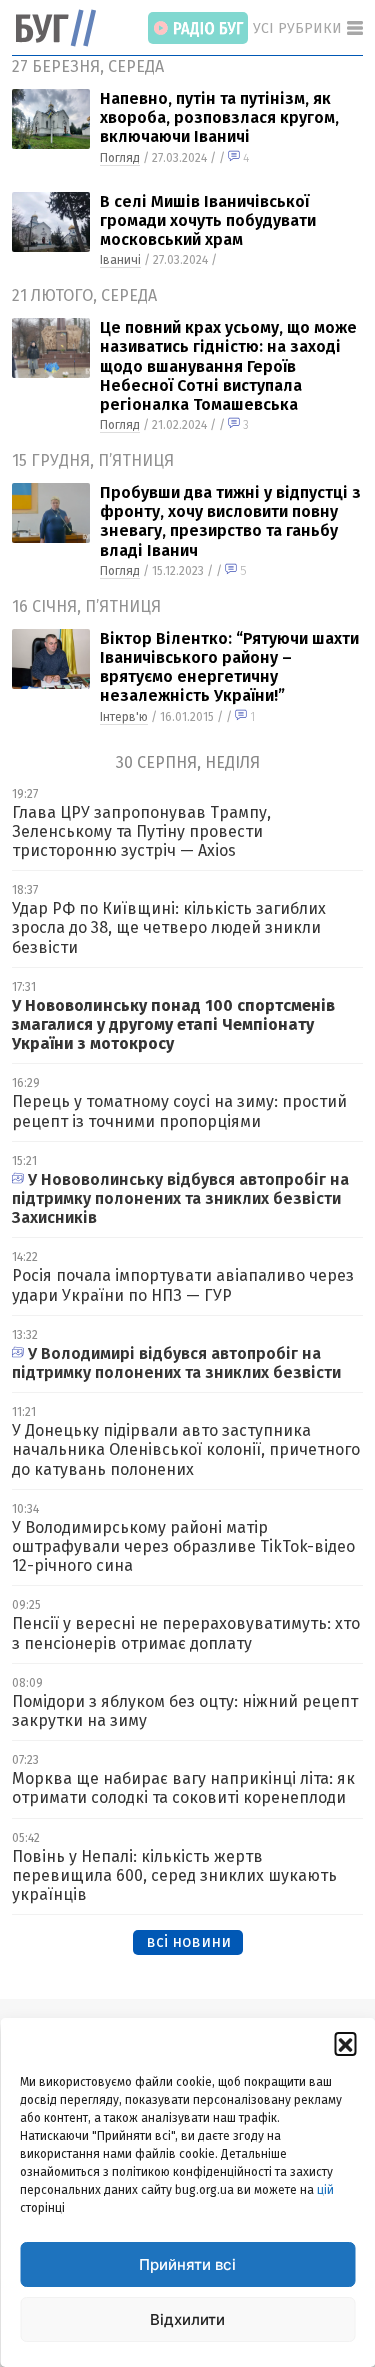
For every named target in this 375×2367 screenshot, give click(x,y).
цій (325, 2190)
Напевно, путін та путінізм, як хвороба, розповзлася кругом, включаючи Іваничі (219, 117)
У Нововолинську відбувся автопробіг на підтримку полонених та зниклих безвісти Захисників (180, 1198)
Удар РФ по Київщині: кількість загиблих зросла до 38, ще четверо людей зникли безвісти (169, 927)
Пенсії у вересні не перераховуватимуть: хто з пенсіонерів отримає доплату (186, 1633)
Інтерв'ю (124, 717)
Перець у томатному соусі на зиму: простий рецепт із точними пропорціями (179, 1111)
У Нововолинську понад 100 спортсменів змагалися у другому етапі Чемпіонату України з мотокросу (173, 1024)
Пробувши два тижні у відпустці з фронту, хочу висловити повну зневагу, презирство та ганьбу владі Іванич (230, 521)
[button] (345, 2043)
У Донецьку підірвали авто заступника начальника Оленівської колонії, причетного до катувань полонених (186, 1449)
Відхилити (187, 2319)
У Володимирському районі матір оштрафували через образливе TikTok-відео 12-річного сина (183, 1546)
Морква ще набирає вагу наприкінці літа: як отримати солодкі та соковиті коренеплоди (183, 1788)
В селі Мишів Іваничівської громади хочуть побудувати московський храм (208, 220)
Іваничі (120, 260)
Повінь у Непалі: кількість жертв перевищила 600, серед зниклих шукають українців (174, 1875)
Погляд (120, 158)
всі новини (188, 1941)
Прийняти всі (187, 2264)
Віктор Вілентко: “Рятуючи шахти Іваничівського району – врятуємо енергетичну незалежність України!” (229, 667)
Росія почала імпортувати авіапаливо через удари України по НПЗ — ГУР (183, 1285)
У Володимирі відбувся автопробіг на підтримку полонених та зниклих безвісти (176, 1363)
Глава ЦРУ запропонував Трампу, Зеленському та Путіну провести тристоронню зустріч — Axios (141, 831)
